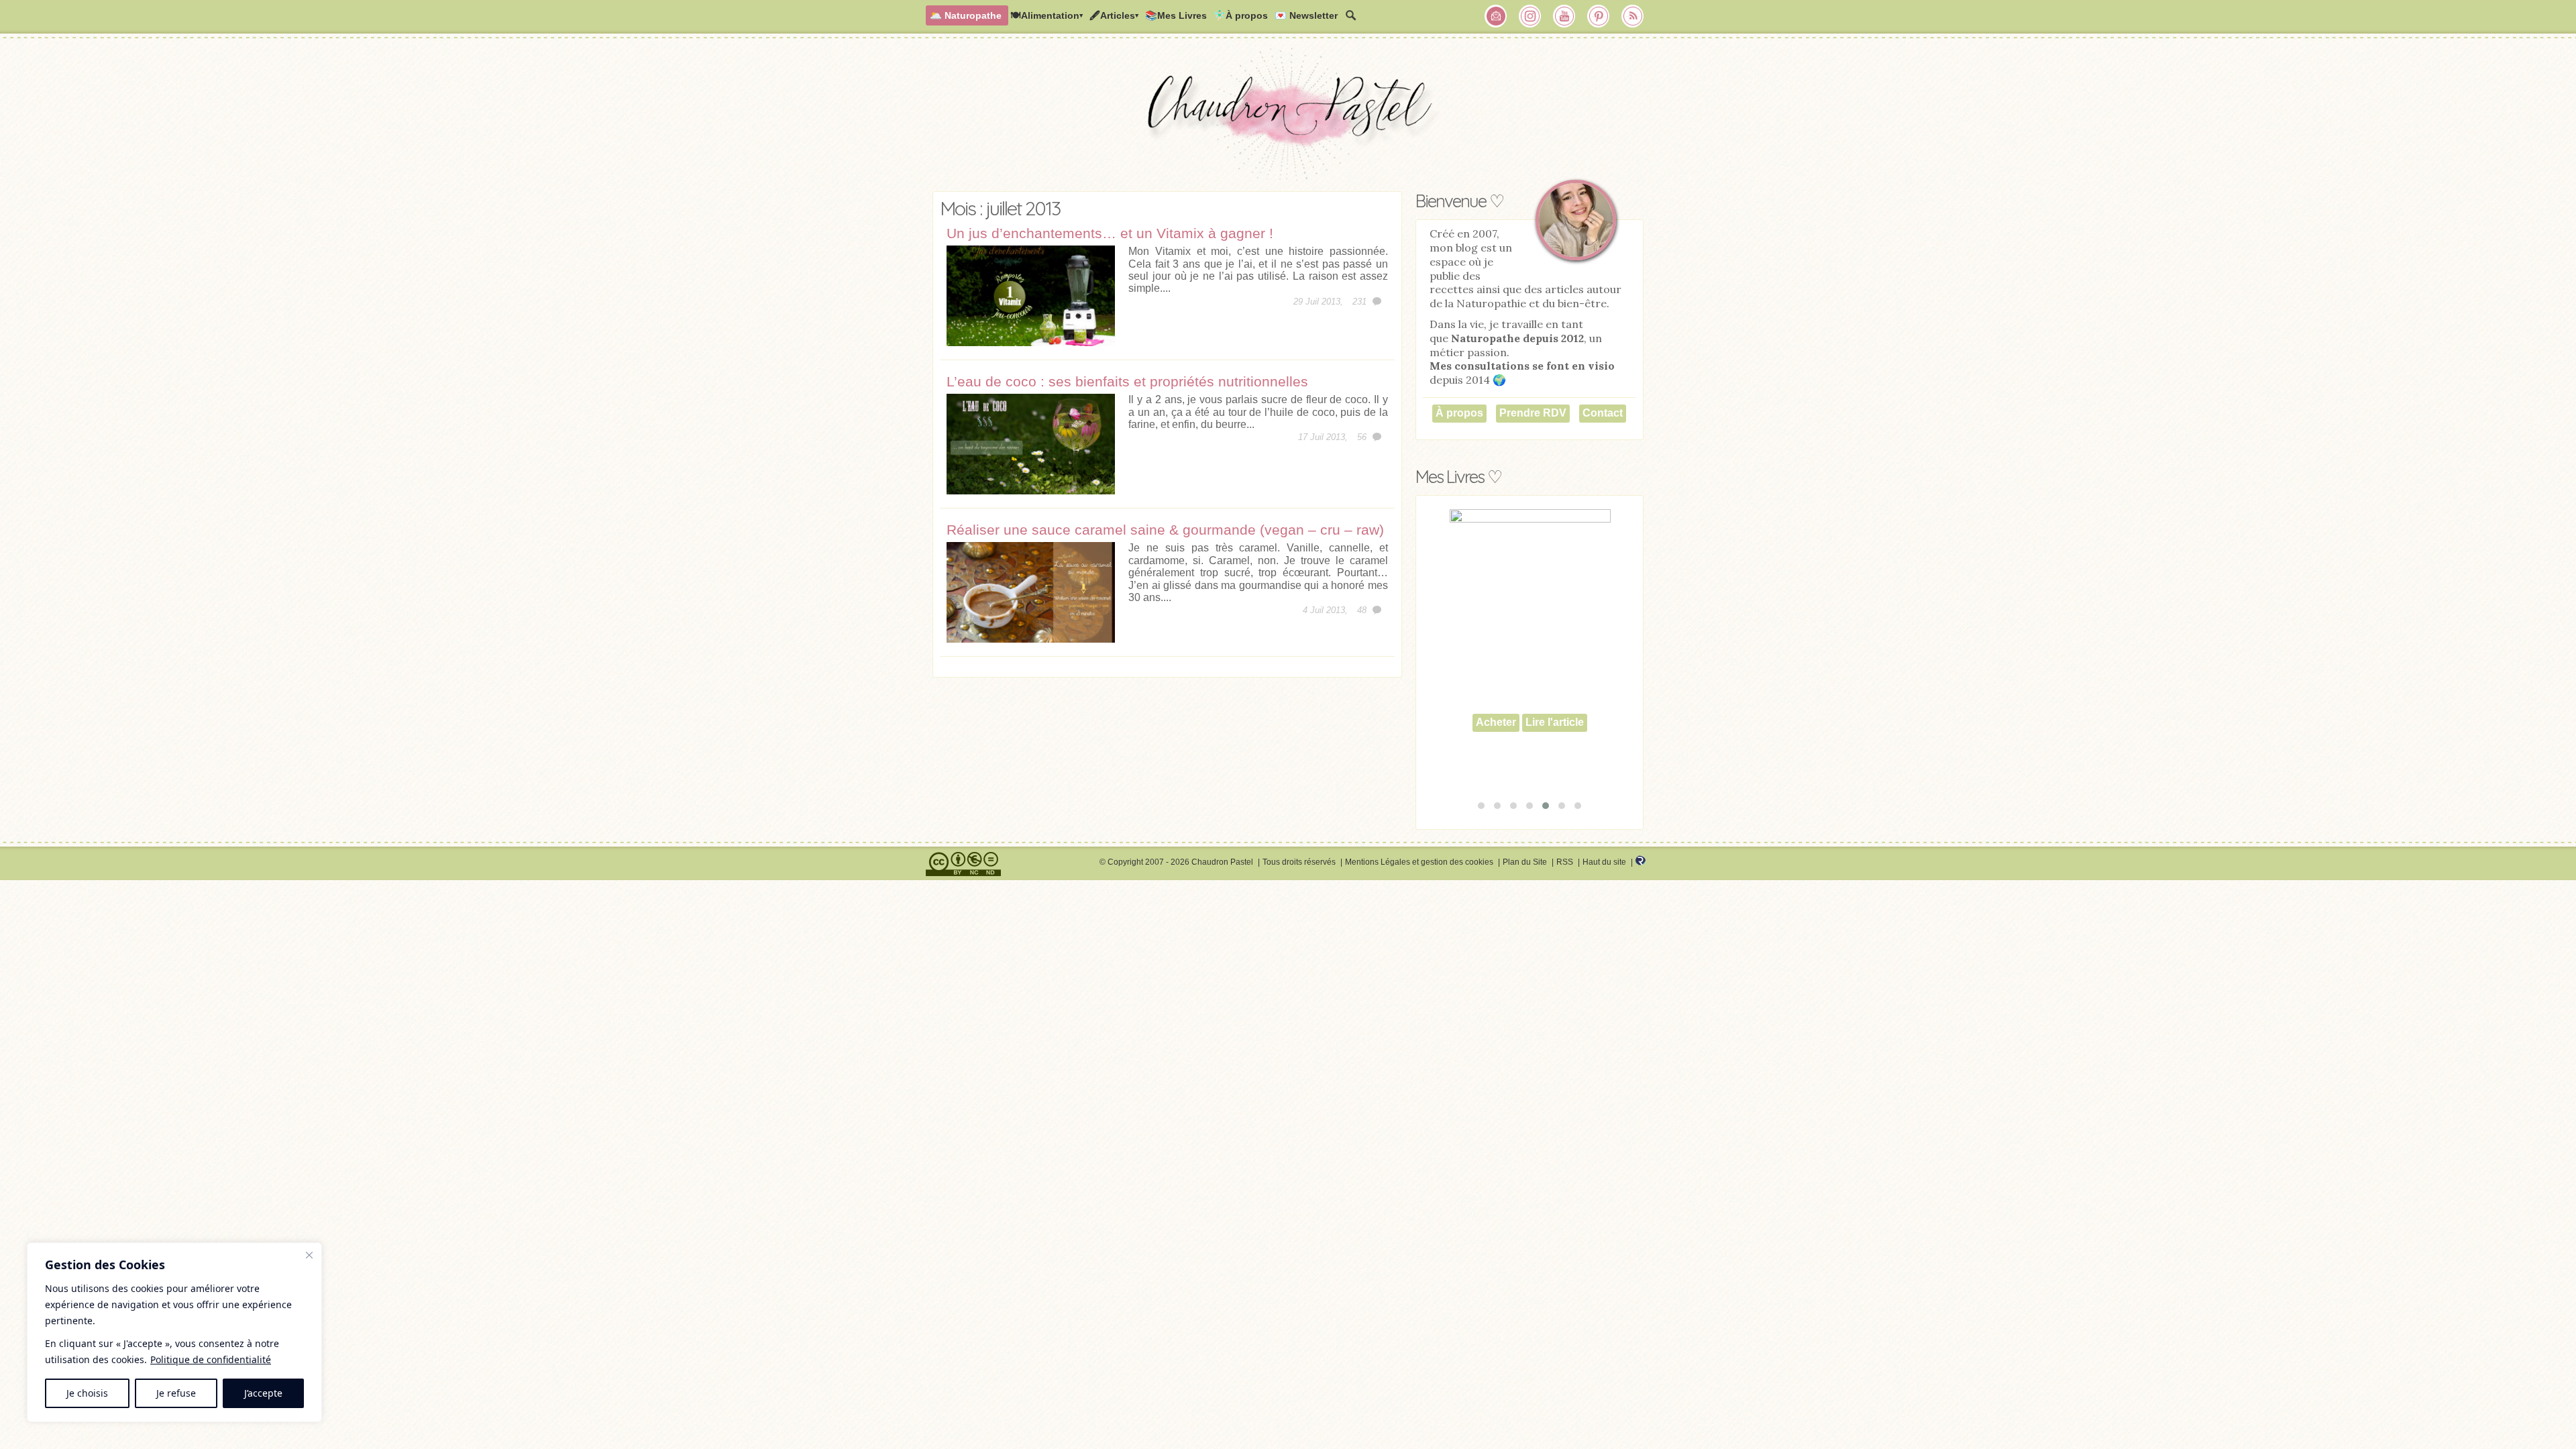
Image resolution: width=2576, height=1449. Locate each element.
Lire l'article (1555, 753)
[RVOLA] (1641, 863)
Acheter (1496, 753)
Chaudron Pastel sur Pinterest (1599, 16)
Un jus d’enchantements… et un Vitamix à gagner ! (1110, 233)
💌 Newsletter (1306, 15)
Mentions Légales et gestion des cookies (1419, 862)
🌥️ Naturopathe (966, 15)
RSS (1565, 862)
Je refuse (176, 1393)
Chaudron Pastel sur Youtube (1564, 16)
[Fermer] (309, 1255)
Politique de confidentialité (211, 1359)
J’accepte (263, 1393)
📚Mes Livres (1176, 15)
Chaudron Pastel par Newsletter (1496, 16)
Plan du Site (1525, 862)
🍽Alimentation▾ (1046, 15)
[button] (1481, 806)
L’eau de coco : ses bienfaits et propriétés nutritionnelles (1127, 381)
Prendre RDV (1533, 413)
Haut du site (1604, 862)
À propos (1459, 413)
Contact (1603, 413)
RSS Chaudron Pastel (1633, 16)
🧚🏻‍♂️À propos (1241, 15)
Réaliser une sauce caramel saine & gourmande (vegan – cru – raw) (1165, 530)
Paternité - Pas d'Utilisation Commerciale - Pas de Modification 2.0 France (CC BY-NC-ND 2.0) (963, 864)
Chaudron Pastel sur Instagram (1530, 16)
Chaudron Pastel (1288, 117)
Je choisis (87, 1393)
